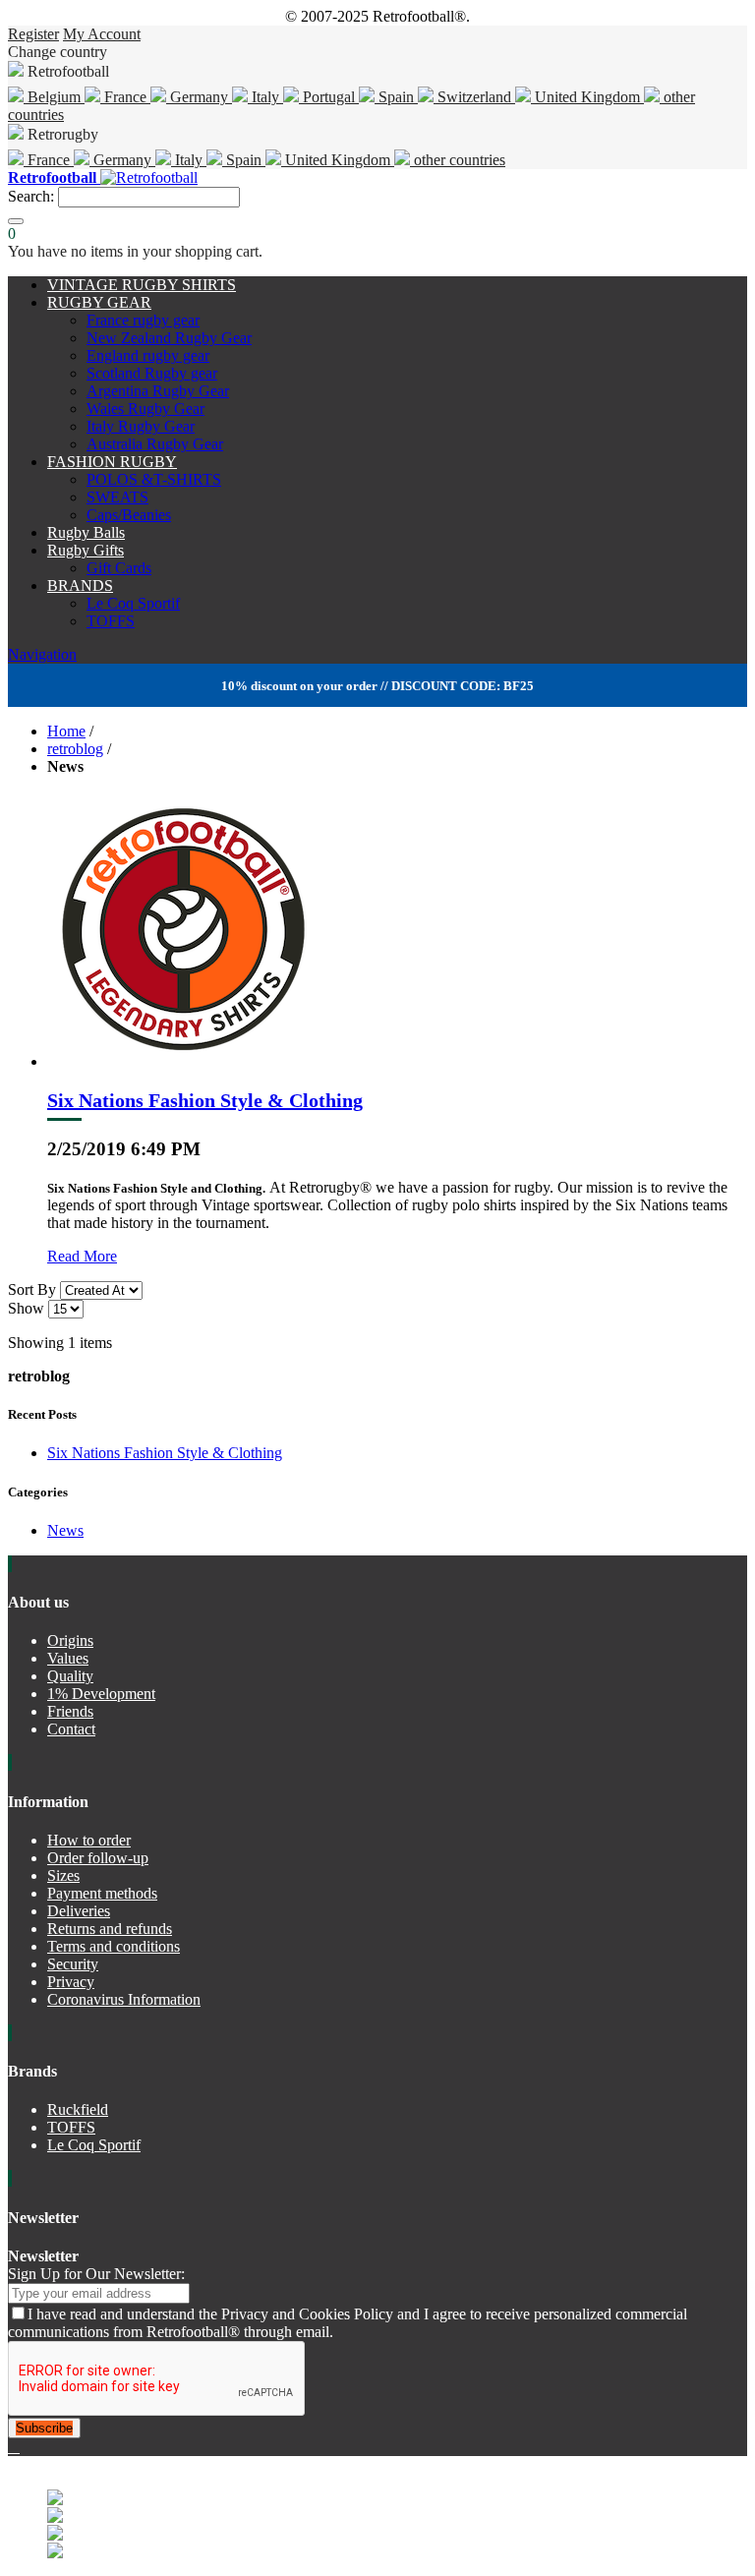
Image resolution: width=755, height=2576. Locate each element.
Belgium (54, 97)
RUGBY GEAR (99, 302)
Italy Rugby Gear (141, 426)
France (125, 97)
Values (68, 1658)
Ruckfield (78, 2109)
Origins (70, 1640)
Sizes (63, 1875)
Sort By (32, 1289)
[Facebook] (12, 2447)
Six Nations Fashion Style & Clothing (205, 1100)
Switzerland (474, 97)
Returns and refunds (110, 1929)
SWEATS (117, 497)
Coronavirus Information (124, 1999)
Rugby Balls (86, 532)
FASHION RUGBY (112, 462)
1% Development (101, 1694)
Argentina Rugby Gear (158, 391)
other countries (458, 160)
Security (73, 1964)
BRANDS (80, 585)
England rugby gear (148, 355)
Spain (396, 97)
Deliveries (79, 1911)
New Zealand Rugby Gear (169, 338)
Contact (71, 1729)
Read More (82, 1256)
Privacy (71, 1982)
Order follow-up (98, 1858)
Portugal (329, 97)
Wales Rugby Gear (145, 409)
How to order (89, 1840)
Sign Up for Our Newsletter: (96, 2274)
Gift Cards (119, 568)
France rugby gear (143, 320)
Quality (70, 1676)
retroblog (75, 749)
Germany (199, 97)
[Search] (16, 221)
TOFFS (111, 621)
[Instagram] (18, 2447)
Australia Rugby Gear (155, 444)
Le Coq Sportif (133, 603)
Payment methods (102, 1893)
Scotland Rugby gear (152, 373)
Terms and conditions (114, 1946)
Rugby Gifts (86, 550)
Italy (265, 97)
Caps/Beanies (129, 515)
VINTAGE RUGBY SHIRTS (142, 285)
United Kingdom (587, 97)
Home (66, 731)
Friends (70, 1711)
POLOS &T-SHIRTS (154, 479)
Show (26, 1308)
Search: (31, 196)
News (65, 1530)
